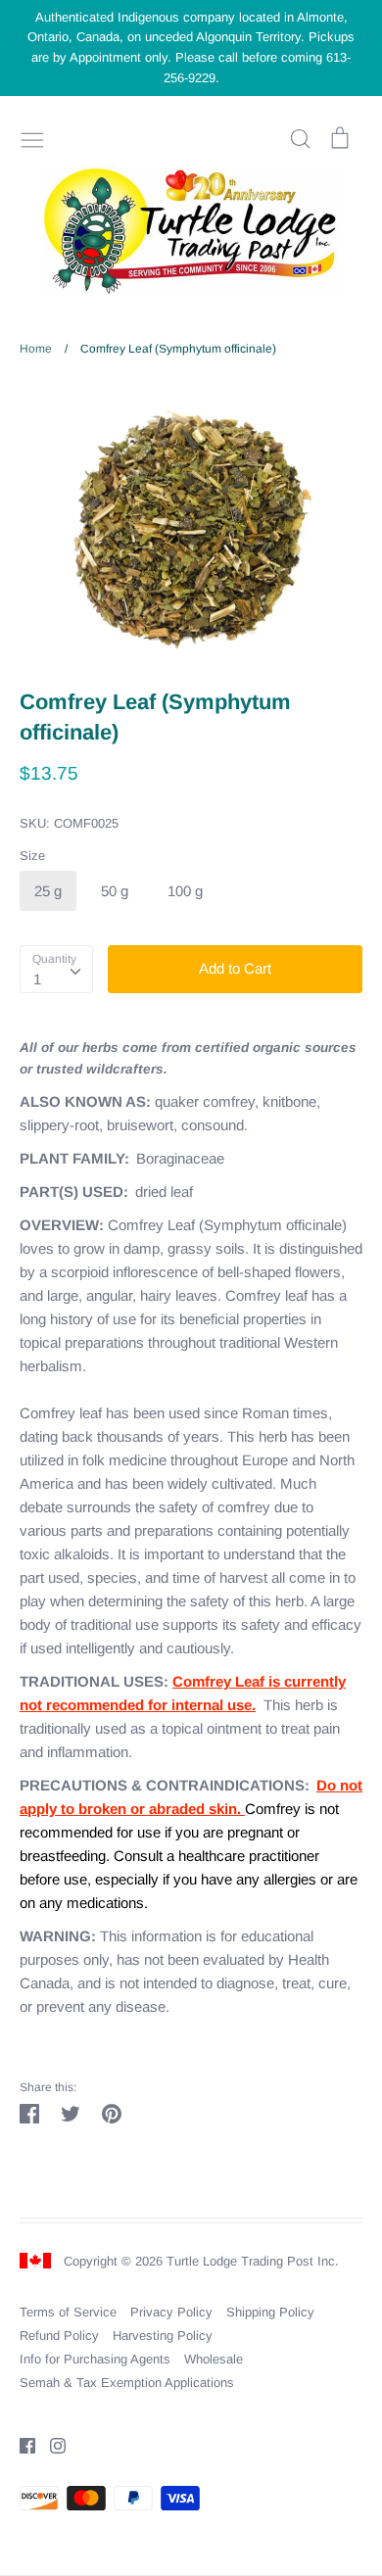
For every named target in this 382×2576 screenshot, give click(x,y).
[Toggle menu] (32, 138)
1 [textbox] (37, 979)
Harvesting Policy (163, 2336)
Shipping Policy (270, 2312)
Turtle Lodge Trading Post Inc (251, 2261)
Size (32, 856)
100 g (185, 891)
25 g (48, 891)
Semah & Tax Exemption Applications (127, 2383)
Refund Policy (59, 2336)
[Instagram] (50, 2444)
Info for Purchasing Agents (95, 2359)
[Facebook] (20, 2444)
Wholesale (214, 2359)
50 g (115, 891)
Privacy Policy (171, 2312)
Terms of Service (68, 2312)
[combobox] (56, 970)
